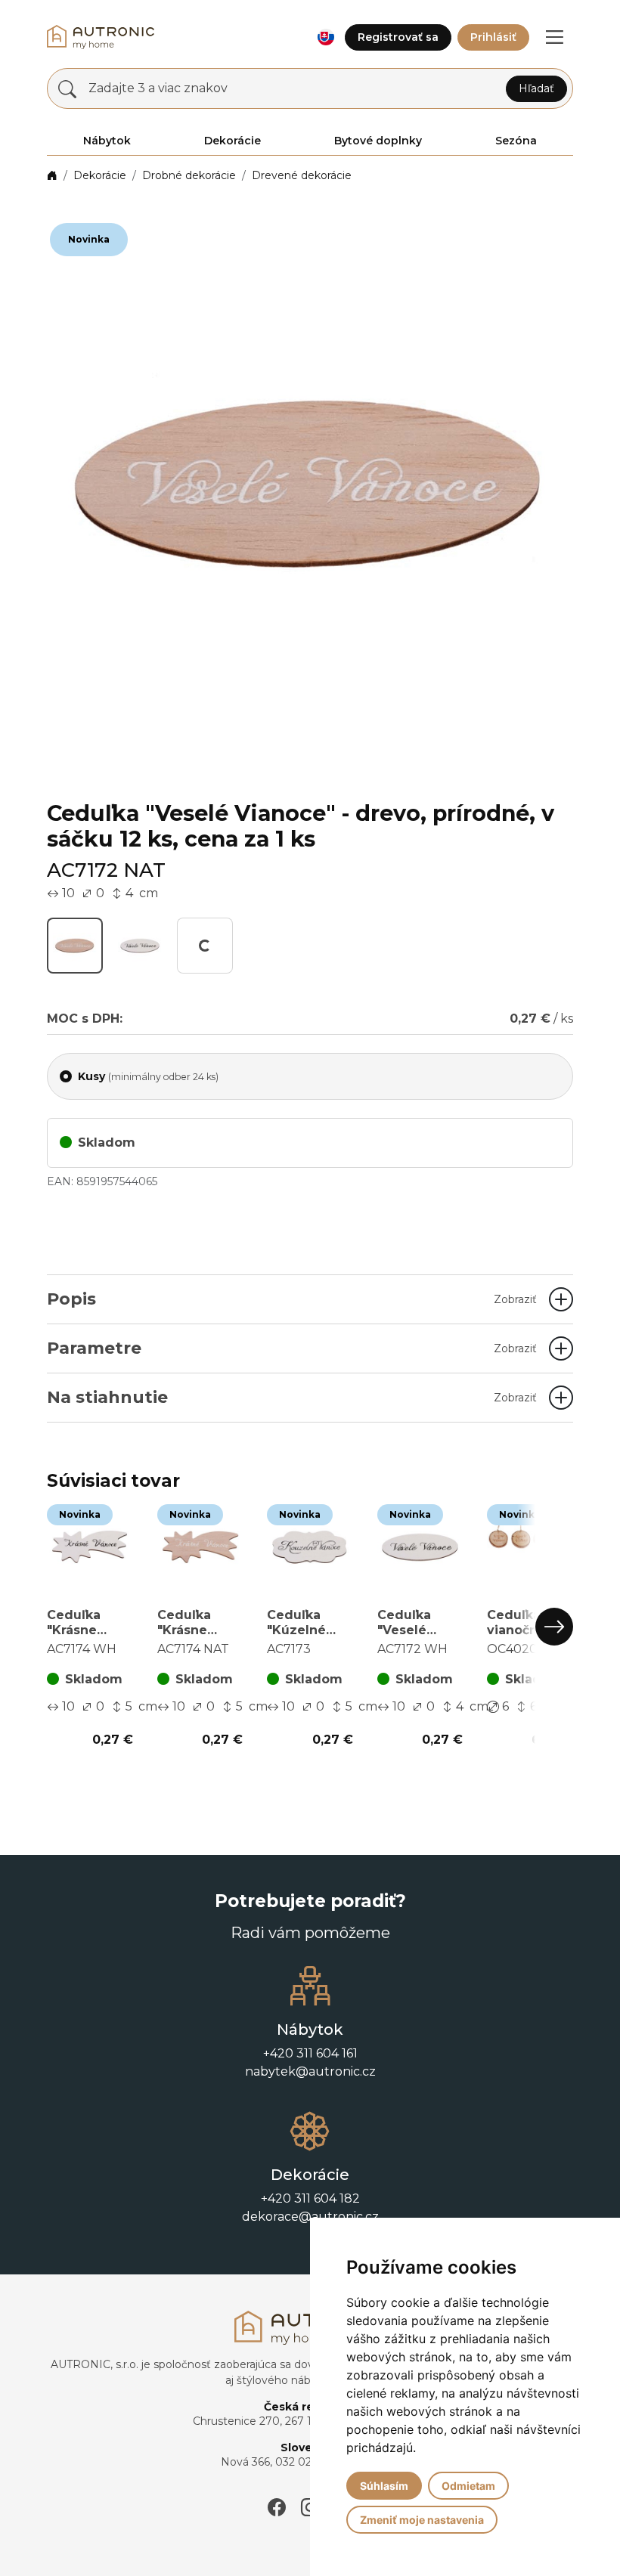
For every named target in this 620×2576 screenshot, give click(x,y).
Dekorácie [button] (232, 141)
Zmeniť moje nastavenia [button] (422, 2520)
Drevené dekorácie (302, 175)
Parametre (292, 1348)
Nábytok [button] (107, 141)
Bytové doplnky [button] (378, 141)
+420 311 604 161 (310, 2127)
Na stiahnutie (292, 1397)
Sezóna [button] (516, 141)
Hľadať (536, 88)
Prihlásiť (493, 37)
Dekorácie (100, 175)
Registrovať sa (398, 37)
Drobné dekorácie (189, 175)
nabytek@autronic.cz (310, 2145)
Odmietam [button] (468, 2486)
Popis (292, 1299)
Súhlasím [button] (384, 2486)
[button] (325, 37)
